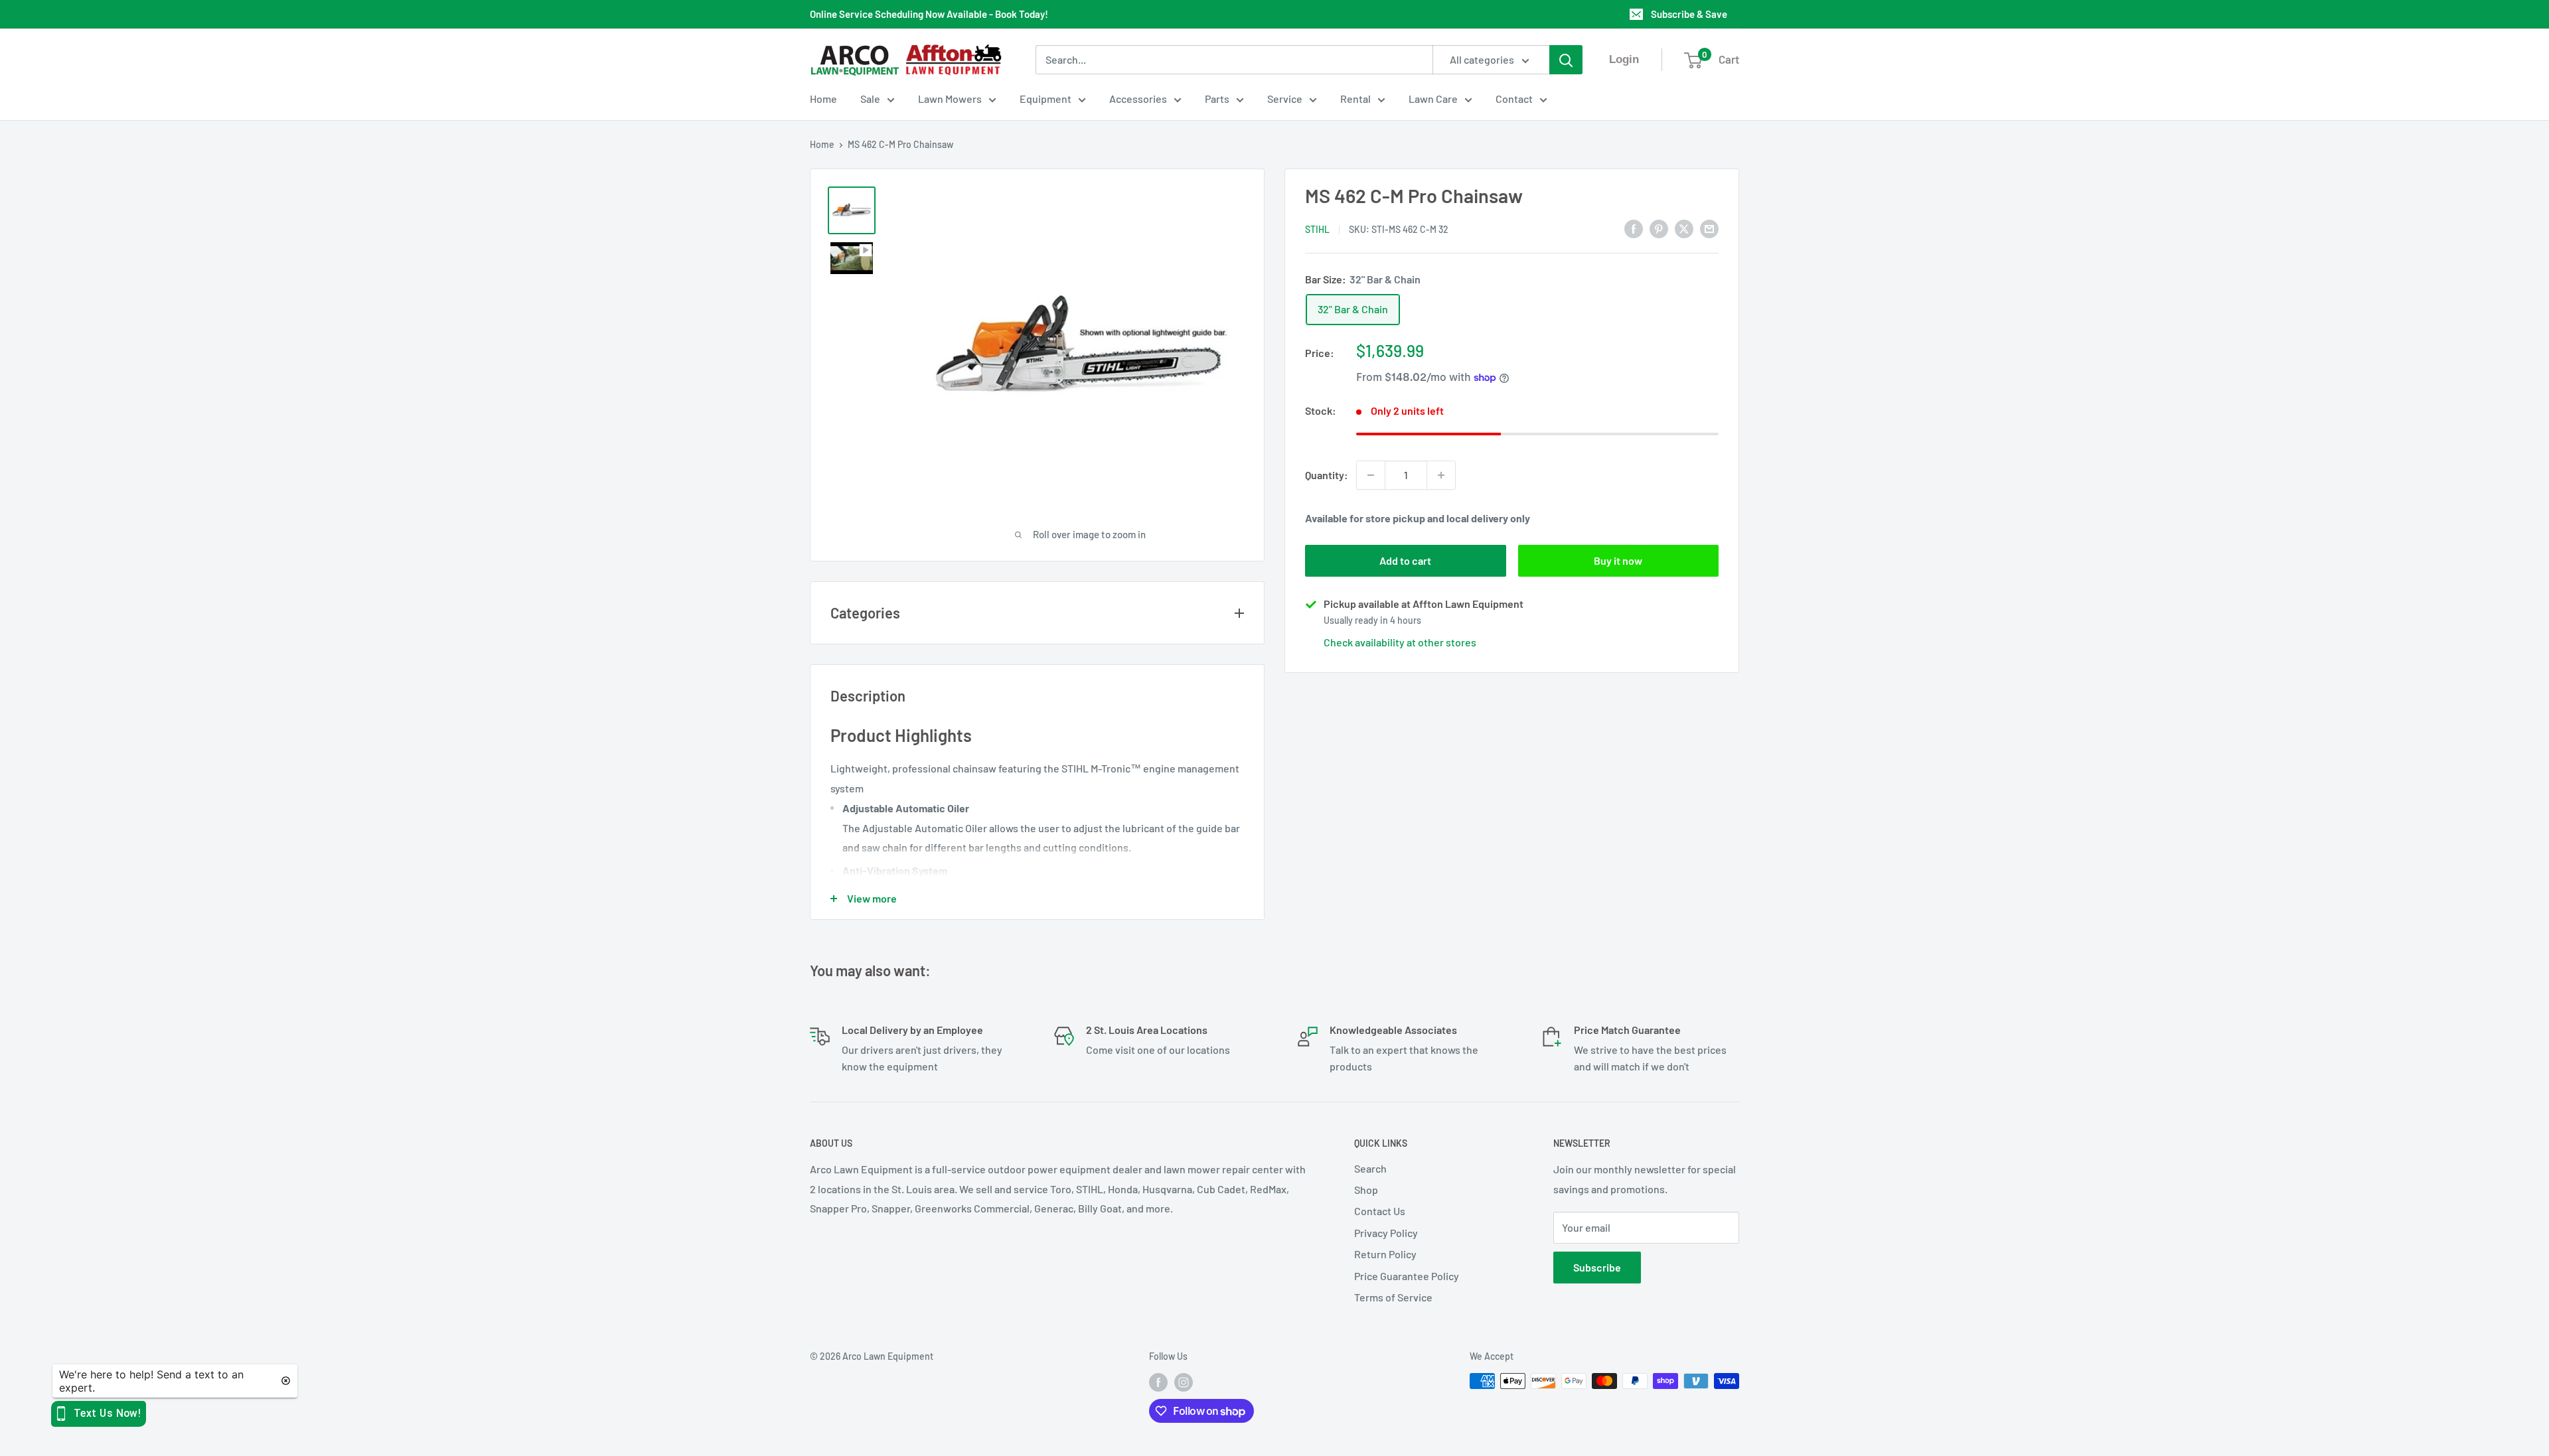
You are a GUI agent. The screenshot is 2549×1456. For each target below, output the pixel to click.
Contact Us (1380, 1211)
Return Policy (1385, 1254)
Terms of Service (1393, 1297)
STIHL (1317, 229)
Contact (1514, 99)
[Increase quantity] (1441, 475)
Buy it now (1618, 560)
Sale (870, 99)
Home (823, 99)
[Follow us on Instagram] (1184, 1382)
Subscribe (1597, 1267)
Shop (1366, 1190)
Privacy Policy (1386, 1233)
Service (1285, 99)
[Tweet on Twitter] (1684, 228)
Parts (1217, 99)
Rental (1355, 99)
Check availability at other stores (1400, 642)
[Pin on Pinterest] (1659, 228)
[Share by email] (1709, 228)
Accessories (1138, 99)
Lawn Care (1433, 99)
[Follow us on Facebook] (1158, 1382)
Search (1370, 1168)
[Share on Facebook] (1634, 228)
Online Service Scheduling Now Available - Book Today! (929, 14)
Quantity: (1327, 475)
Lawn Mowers (950, 99)
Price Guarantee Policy (1407, 1276)
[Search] (1566, 60)
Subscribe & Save (1689, 14)
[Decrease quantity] (1371, 475)
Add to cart (1405, 560)
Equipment (1045, 99)
